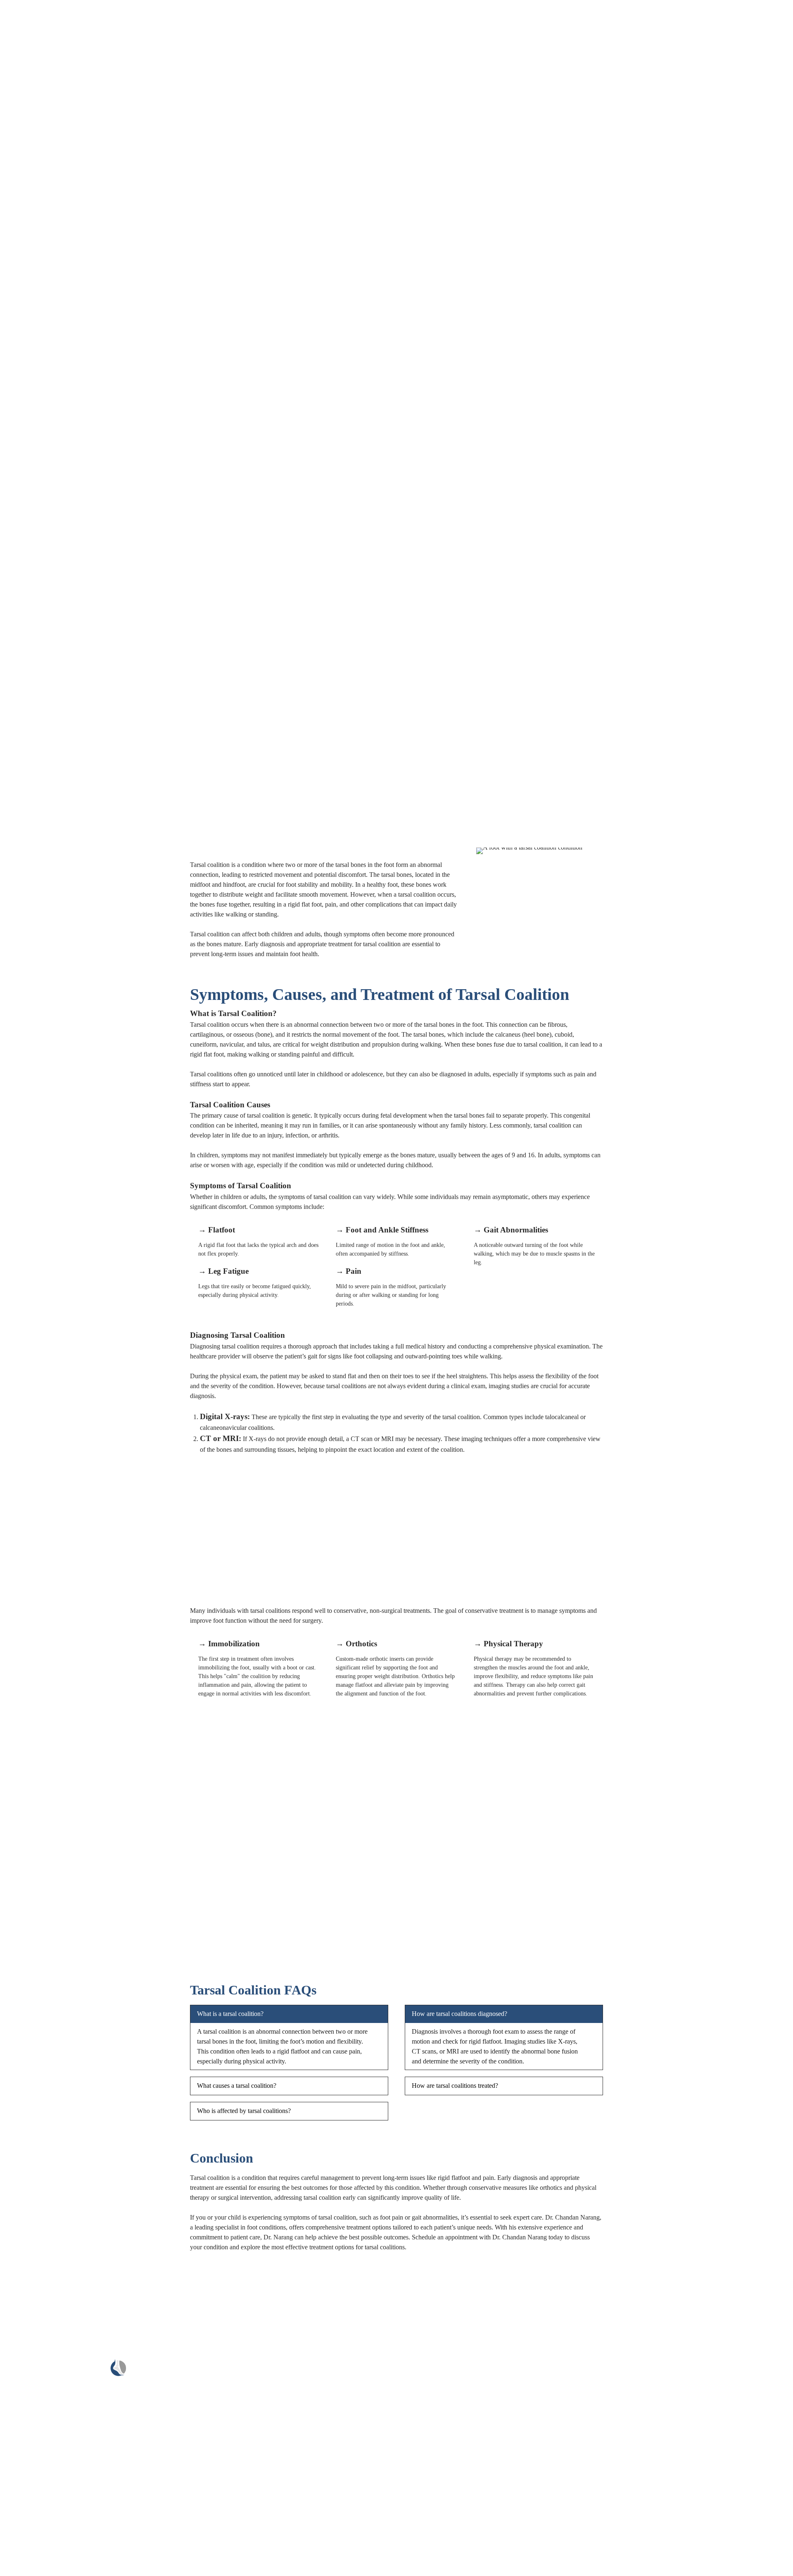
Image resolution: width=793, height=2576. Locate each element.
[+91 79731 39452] (562, 2374)
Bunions (42, 417)
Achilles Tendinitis (56, 248)
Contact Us (33, 526)
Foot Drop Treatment (59, 288)
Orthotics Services (55, 486)
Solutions (30, 239)
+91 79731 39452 (605, 2379)
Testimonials (34, 516)
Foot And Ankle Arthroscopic (70, 338)
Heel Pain (44, 457)
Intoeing (42, 476)
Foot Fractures (50, 437)
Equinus (42, 387)
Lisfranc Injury (51, 357)
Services (267, 2382)
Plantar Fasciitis (52, 367)
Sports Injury (48, 268)
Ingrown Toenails (54, 467)
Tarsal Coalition (52, 407)
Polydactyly (47, 258)
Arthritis (42, 397)
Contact (266, 2420)
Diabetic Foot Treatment (63, 318)
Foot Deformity (52, 278)
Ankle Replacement (57, 348)
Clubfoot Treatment (57, 427)
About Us (31, 229)
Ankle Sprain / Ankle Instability (73, 377)
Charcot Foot (49, 298)
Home (26, 219)
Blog (25, 506)
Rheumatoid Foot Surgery (65, 496)
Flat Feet (43, 308)
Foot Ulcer (45, 328)
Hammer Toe (49, 447)
